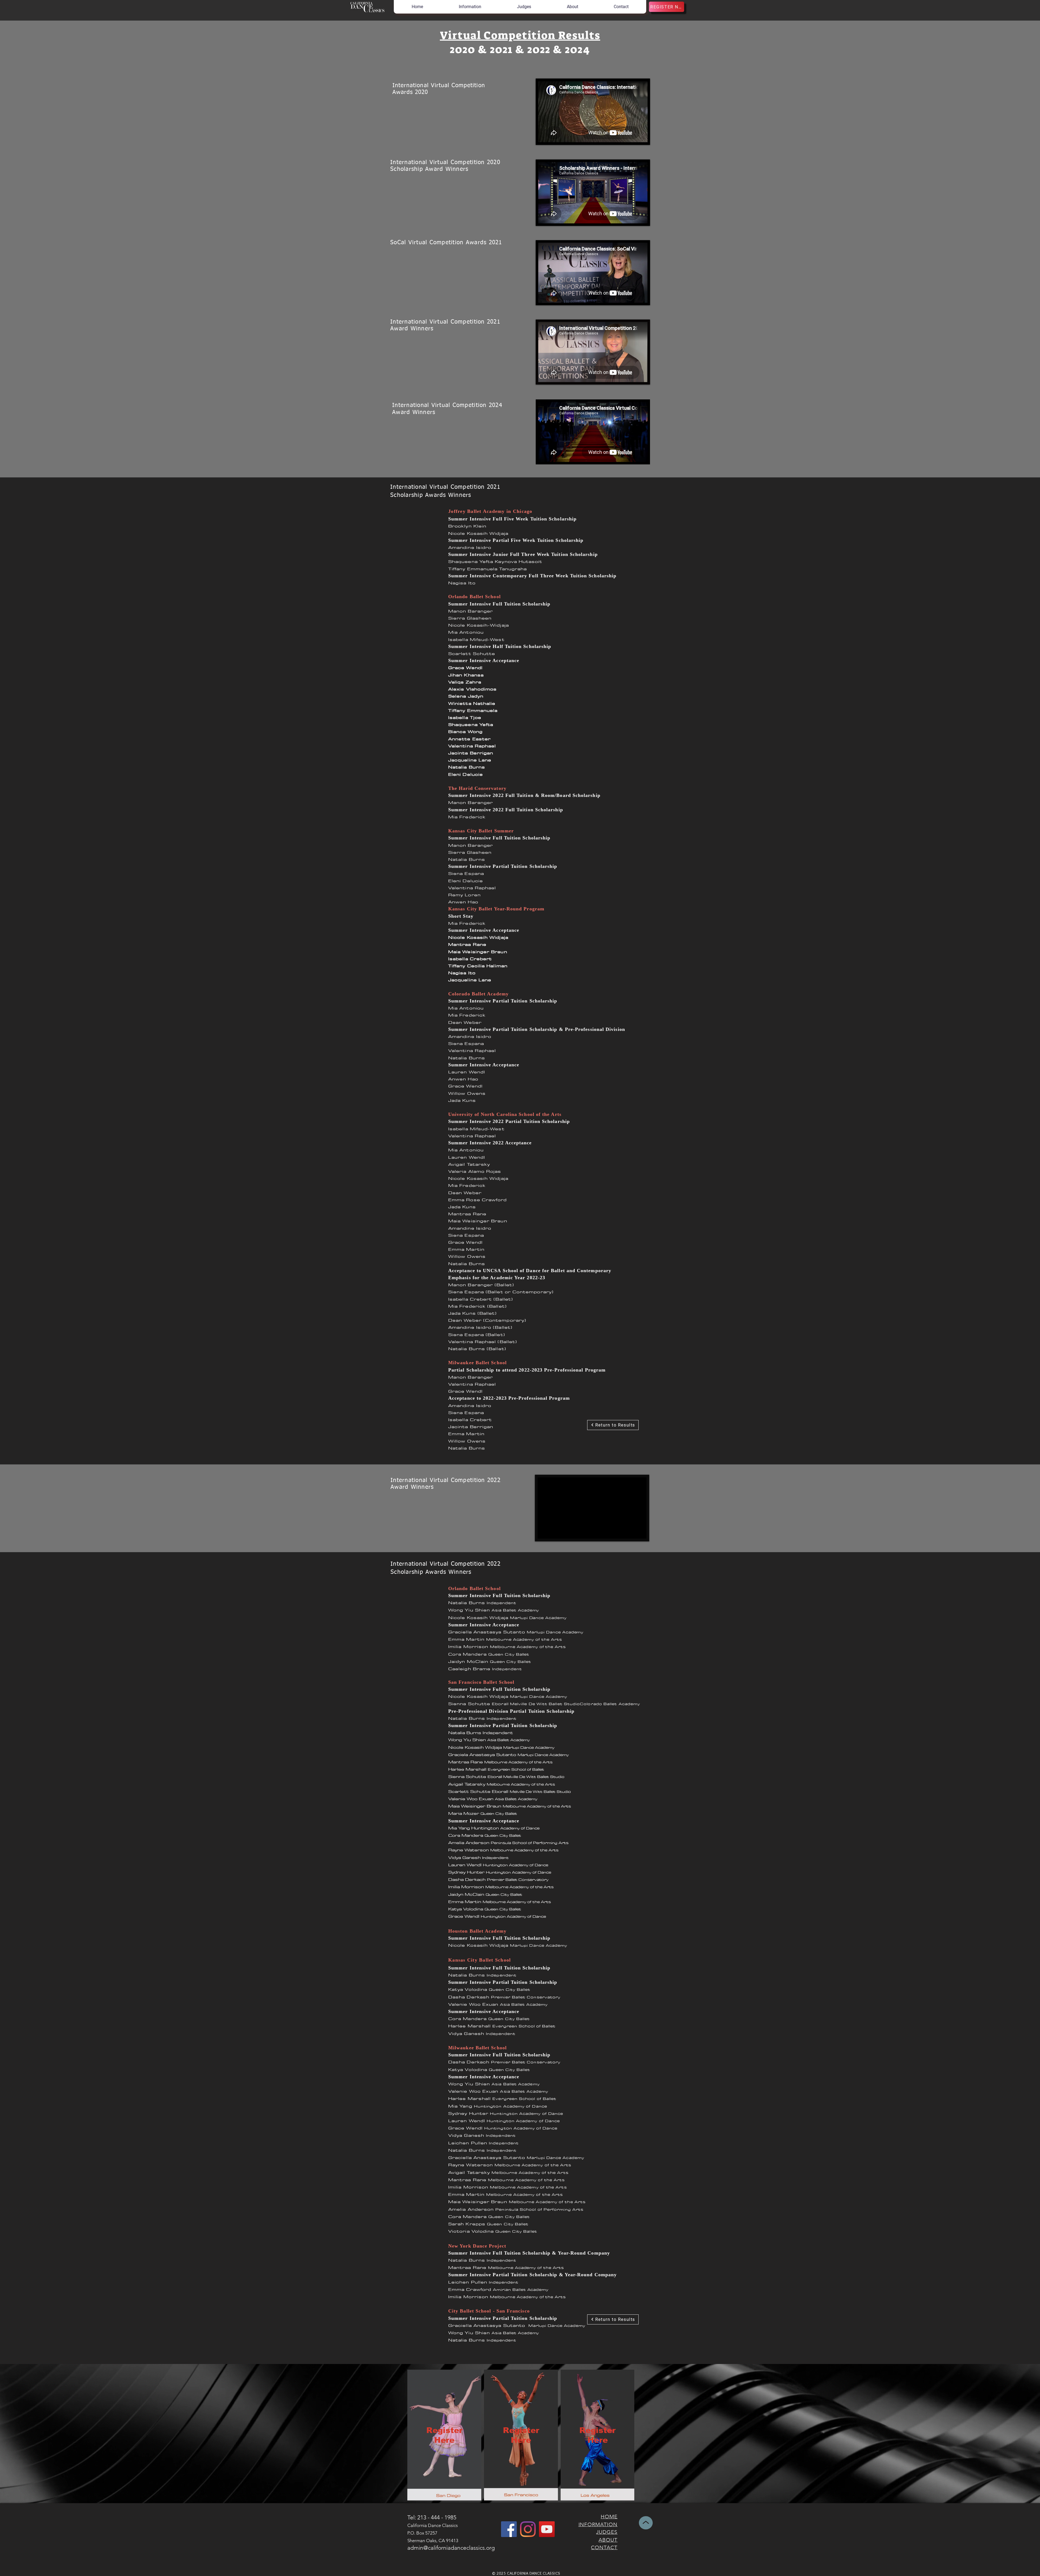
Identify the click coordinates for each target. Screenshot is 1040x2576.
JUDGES (607, 2532)
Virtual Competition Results (520, 35)
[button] (470, 7)
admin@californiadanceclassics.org (451, 2548)
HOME (609, 2517)
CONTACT (604, 2547)
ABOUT (608, 2540)
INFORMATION (598, 2524)
